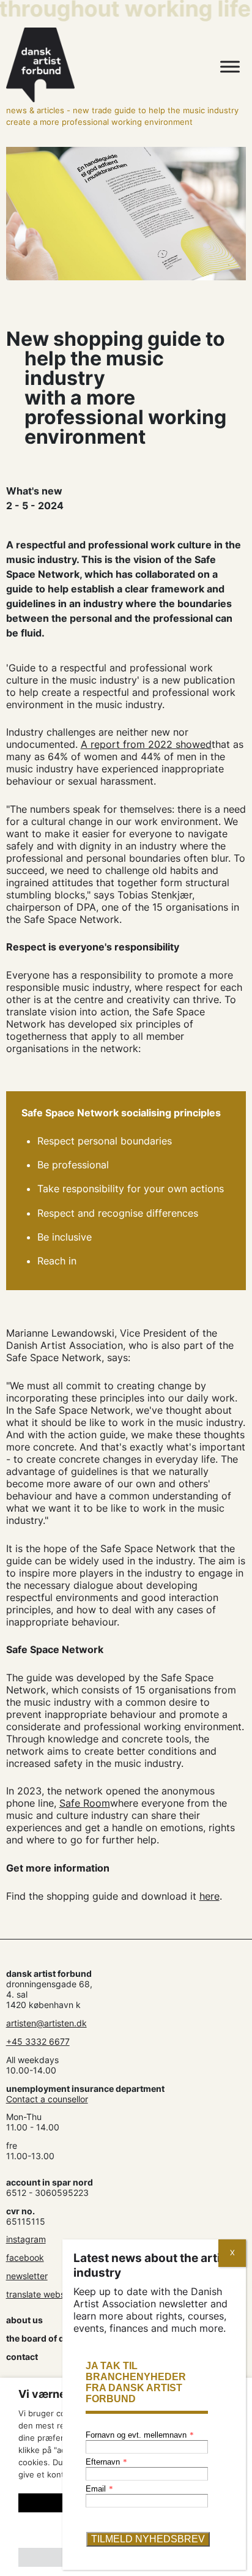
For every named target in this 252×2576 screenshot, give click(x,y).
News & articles (35, 110)
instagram (26, 2239)
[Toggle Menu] (230, 67)
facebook (25, 2257)
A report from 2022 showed (146, 744)
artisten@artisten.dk (46, 2023)
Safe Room (85, 1803)
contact (22, 2357)
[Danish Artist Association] (91, 65)
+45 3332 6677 (38, 2041)
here (209, 1896)
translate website (40, 2294)
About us (24, 2320)
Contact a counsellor (47, 2099)
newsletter (27, 2276)
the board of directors (52, 2338)
